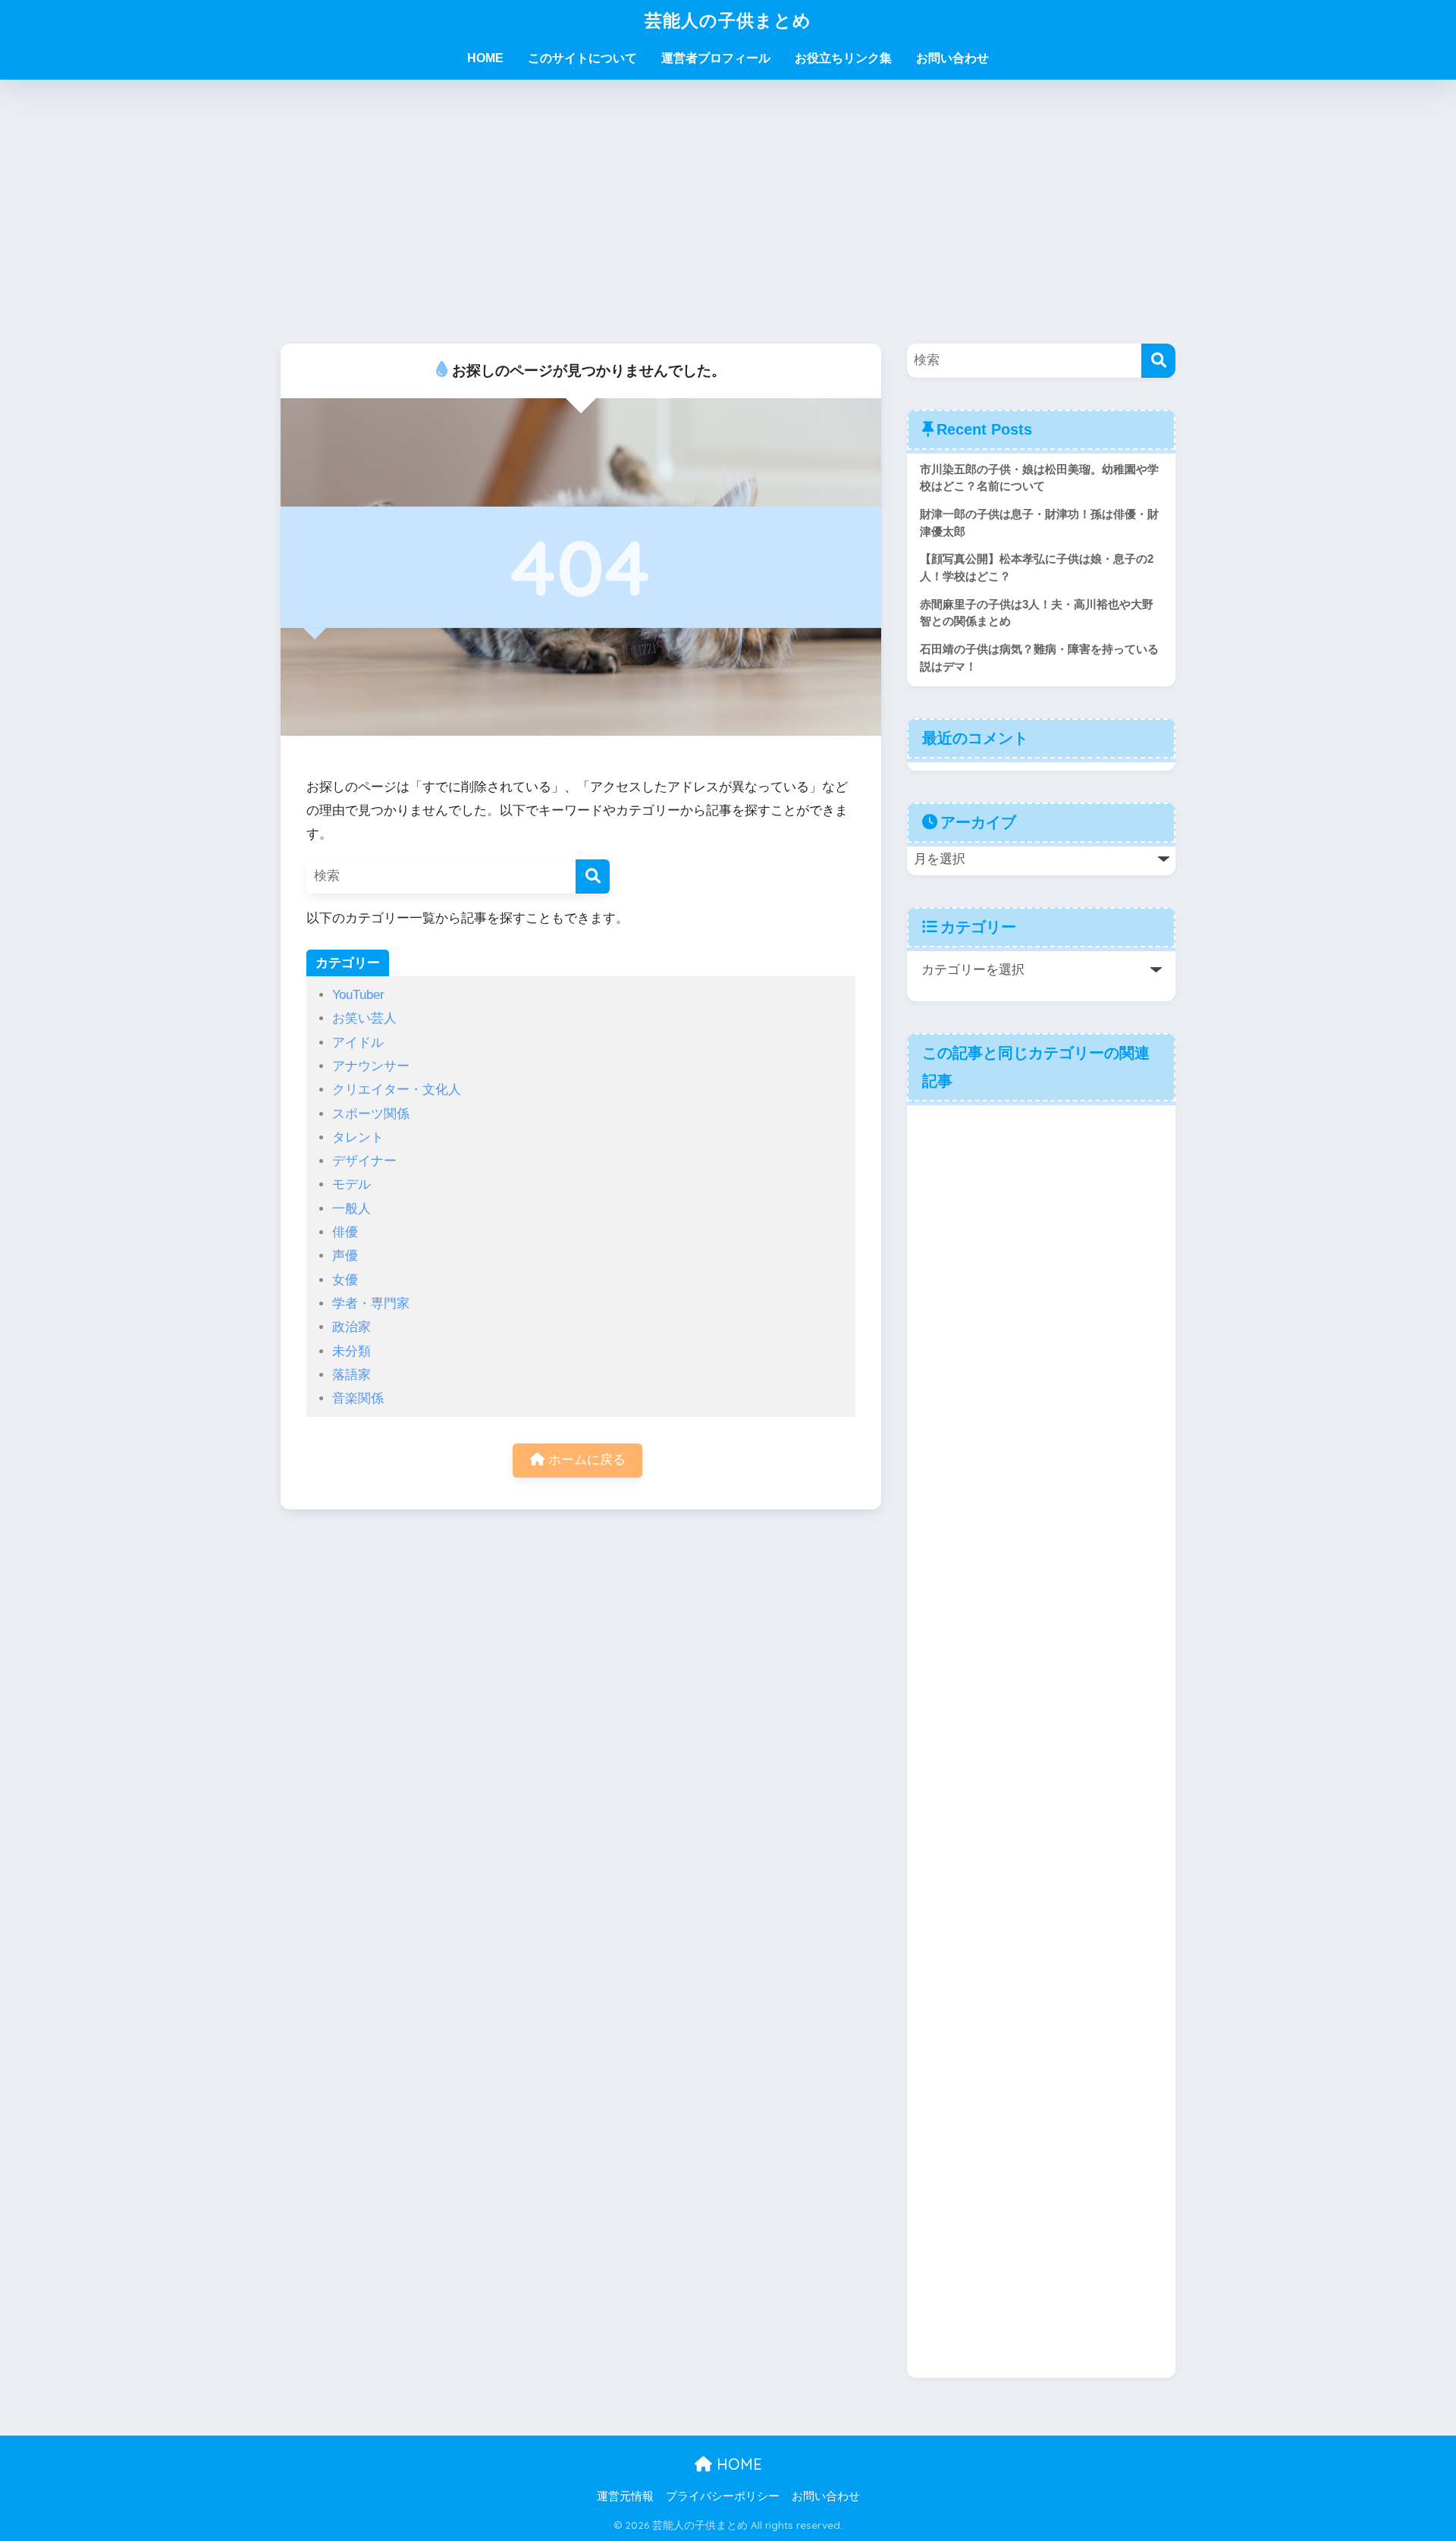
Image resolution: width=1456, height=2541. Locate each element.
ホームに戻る (585, 1460)
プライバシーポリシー (723, 2496)
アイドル (358, 1043)
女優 (345, 1280)
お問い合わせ (952, 58)
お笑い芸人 (364, 1018)
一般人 (351, 1209)
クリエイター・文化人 (397, 1090)
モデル (351, 1184)
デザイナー (364, 1161)
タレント (358, 1137)
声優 (345, 1256)
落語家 (351, 1375)
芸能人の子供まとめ (728, 20)
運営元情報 (625, 2496)
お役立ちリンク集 (843, 58)
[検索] (593, 876)
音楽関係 (358, 1398)
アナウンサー (371, 1066)
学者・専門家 (371, 1303)
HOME (485, 58)
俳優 (345, 1232)
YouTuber (358, 995)
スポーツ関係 (371, 1114)
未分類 (351, 1351)
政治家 (351, 1327)
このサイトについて (582, 58)
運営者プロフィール (716, 58)
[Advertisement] (728, 212)
